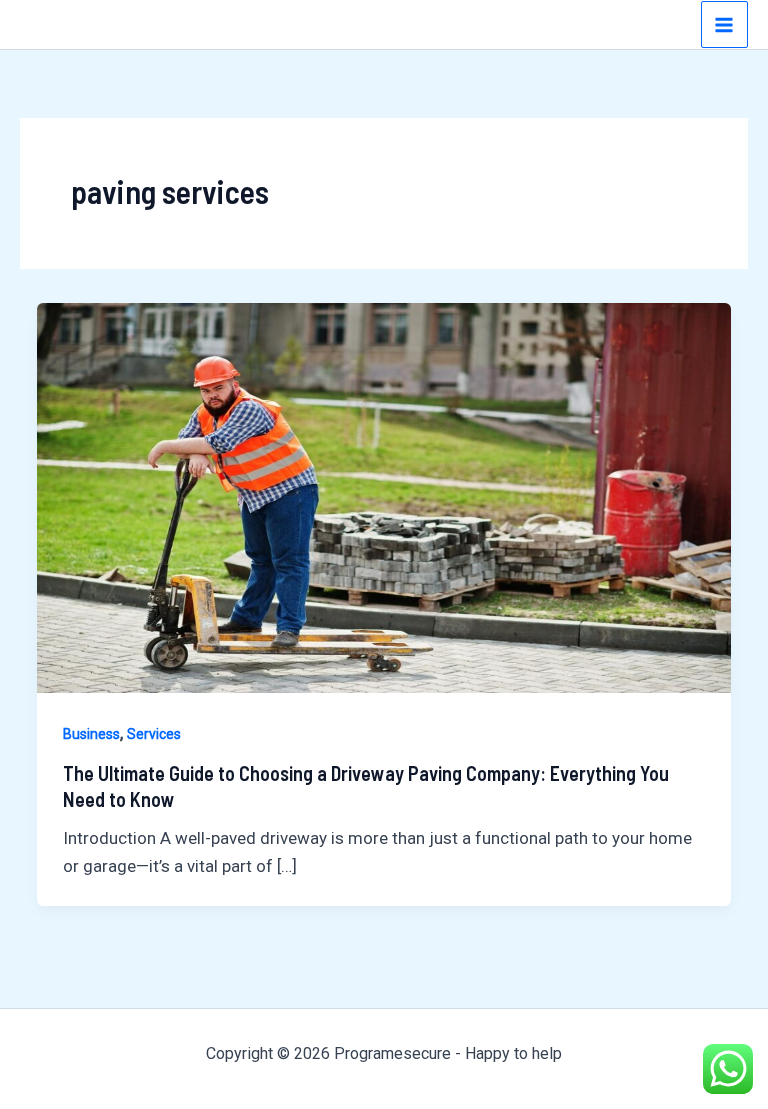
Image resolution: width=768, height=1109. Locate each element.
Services (154, 734)
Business (91, 734)
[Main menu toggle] (725, 25)
